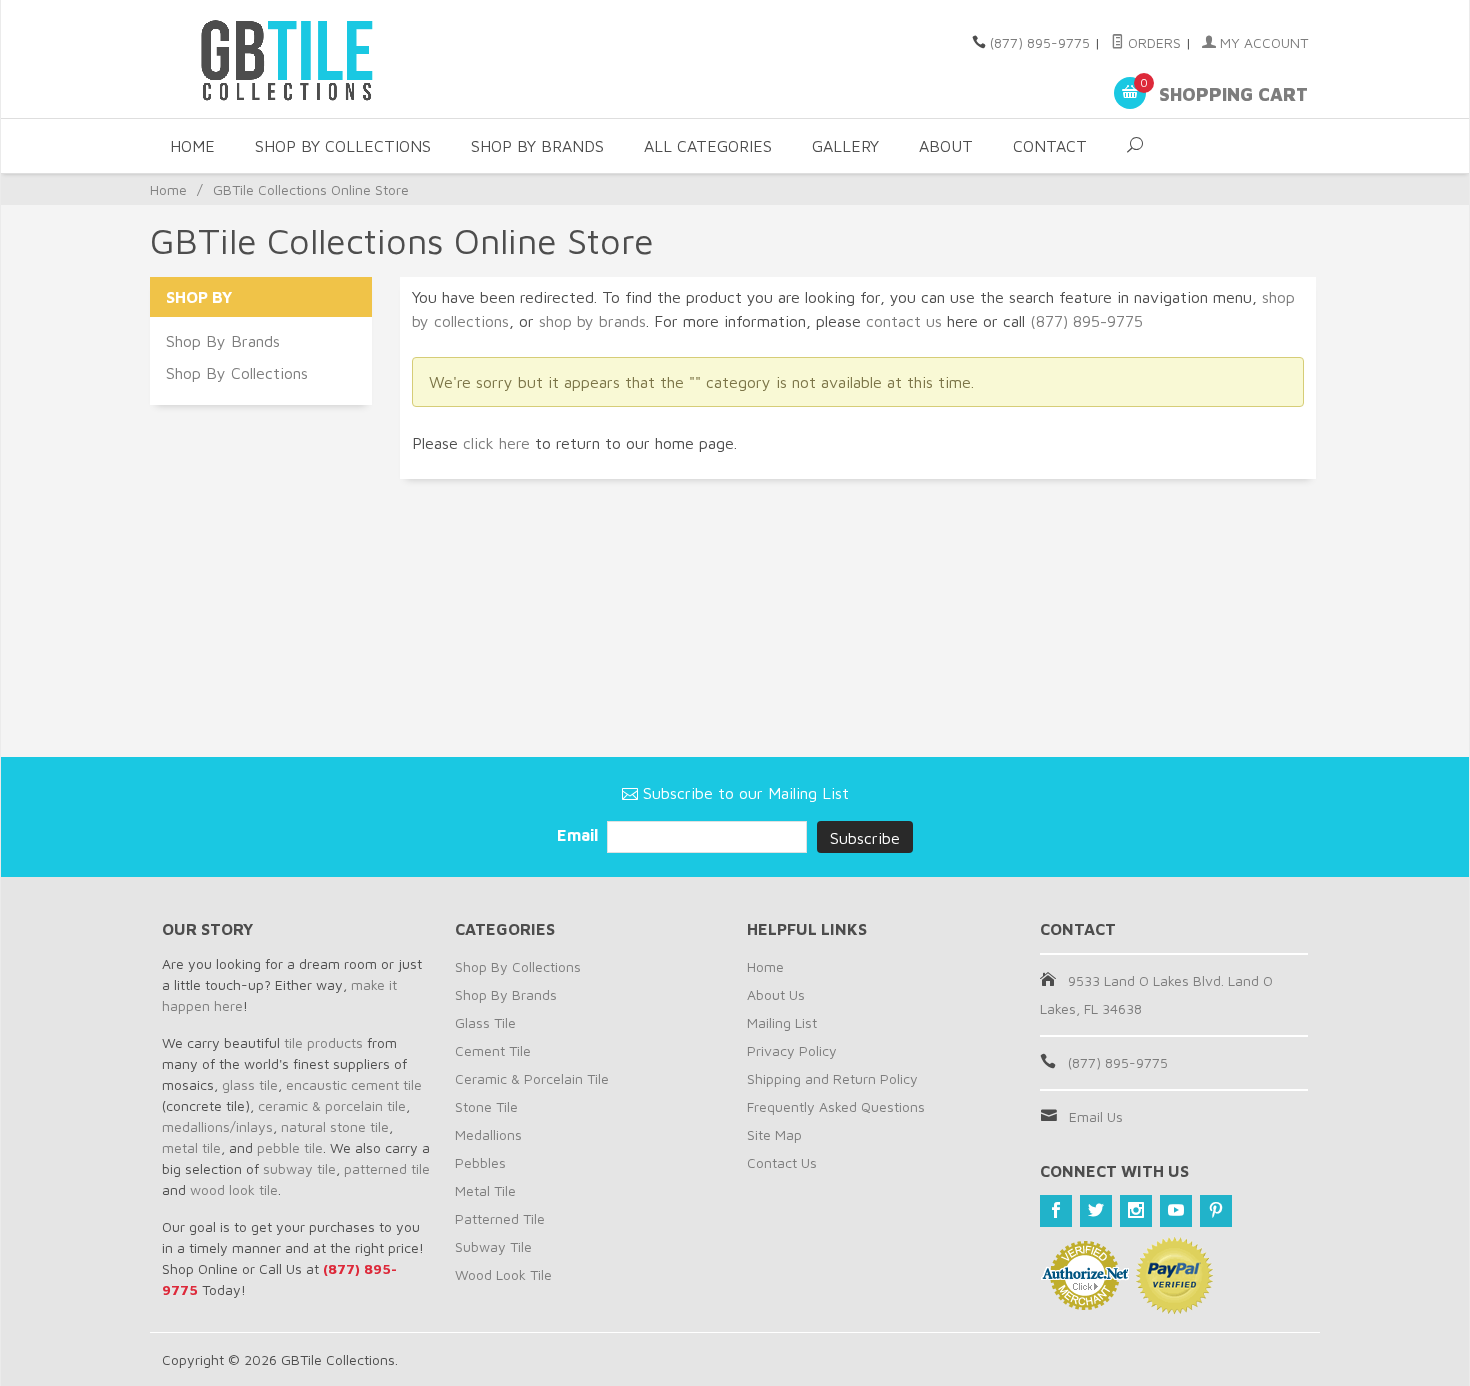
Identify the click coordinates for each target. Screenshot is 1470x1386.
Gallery (845, 146)
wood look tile (234, 1189)
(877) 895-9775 (1040, 42)
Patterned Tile (500, 1218)
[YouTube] (1176, 1211)
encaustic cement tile (354, 1084)
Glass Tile (485, 1022)
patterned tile (387, 1168)
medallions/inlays (217, 1126)
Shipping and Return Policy (832, 1078)
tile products (323, 1042)
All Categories (708, 146)
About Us (776, 994)
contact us (904, 321)
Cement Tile (493, 1050)
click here (496, 443)
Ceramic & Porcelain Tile (532, 1078)
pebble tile (290, 1147)
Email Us (1096, 1116)
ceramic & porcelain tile (332, 1105)
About (946, 146)
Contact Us (782, 1162)
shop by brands (592, 321)
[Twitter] (1096, 1211)
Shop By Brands (537, 146)
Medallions (488, 1134)
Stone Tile (486, 1106)
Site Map (774, 1134)
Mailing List (782, 1022)
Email (579, 835)
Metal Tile (485, 1190)
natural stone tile (335, 1126)
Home (192, 146)
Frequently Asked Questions (836, 1106)
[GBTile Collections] (345, 59)
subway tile (299, 1168)
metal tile (191, 1147)
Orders (1152, 42)
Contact (1050, 146)
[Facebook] (1056, 1211)
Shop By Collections (343, 146)
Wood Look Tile (503, 1274)
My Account (1262, 42)
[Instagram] (1136, 1211)
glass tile (250, 1084)
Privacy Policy (792, 1050)
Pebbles (480, 1162)
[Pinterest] (1216, 1211)
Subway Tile (493, 1246)
